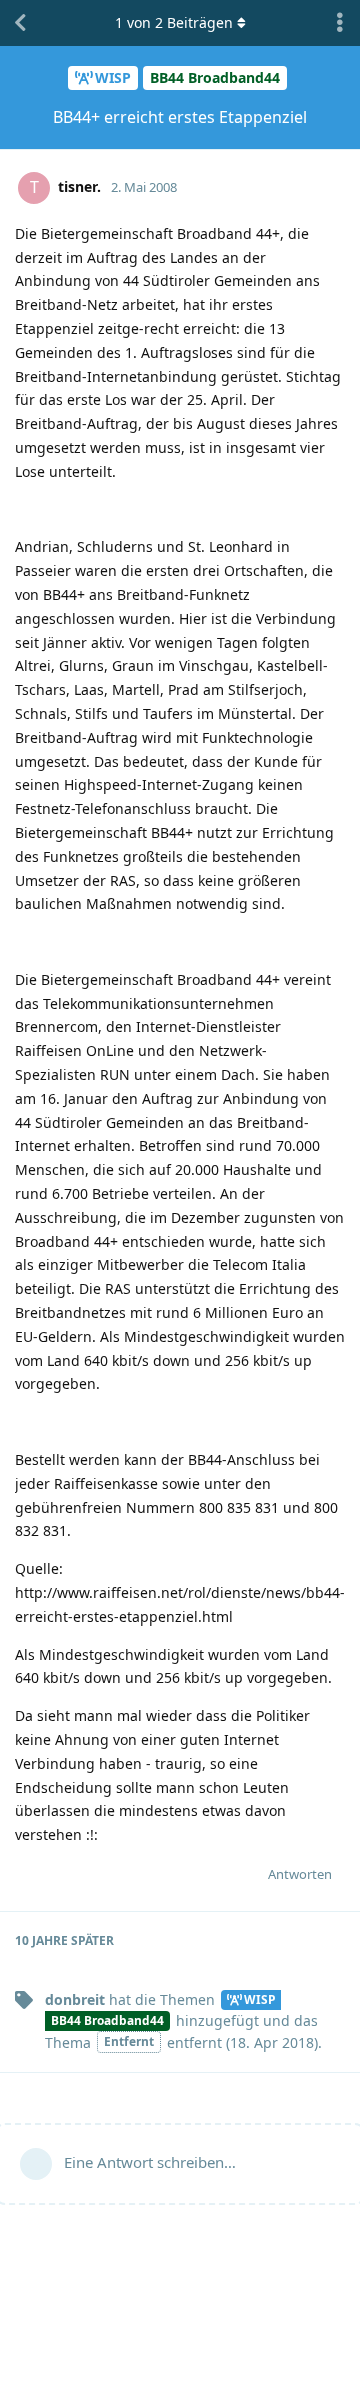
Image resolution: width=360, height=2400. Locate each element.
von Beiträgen (174, 22)
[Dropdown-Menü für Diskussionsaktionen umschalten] (340, 23)
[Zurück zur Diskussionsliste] (20, 23)
